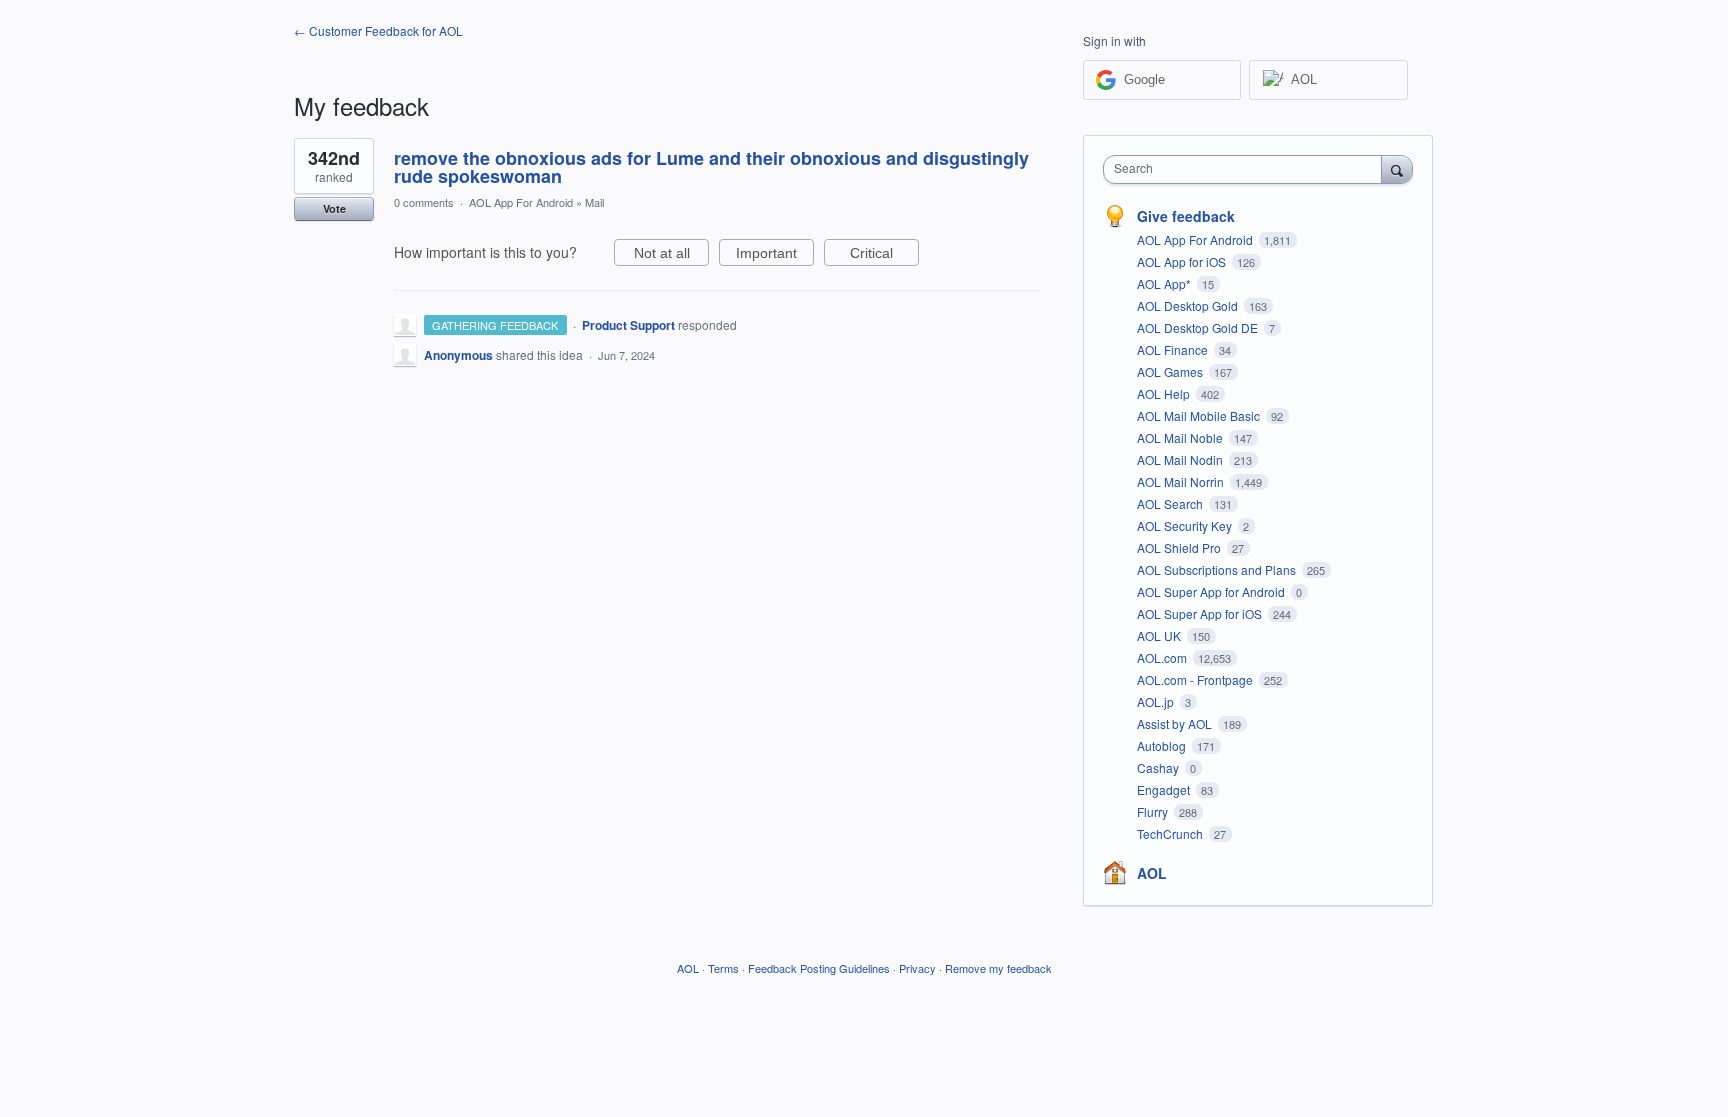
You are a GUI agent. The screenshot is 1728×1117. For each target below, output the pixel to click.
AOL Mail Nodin (1181, 459)
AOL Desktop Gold (1189, 305)
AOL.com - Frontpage (1196, 679)
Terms (723, 968)
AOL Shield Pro (1180, 547)
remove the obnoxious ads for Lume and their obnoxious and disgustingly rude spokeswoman (711, 167)
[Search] (1397, 169)
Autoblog (1163, 745)
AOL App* (1165, 283)
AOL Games (1171, 371)
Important (775, 255)
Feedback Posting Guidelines (819, 968)
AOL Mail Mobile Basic (1200, 415)
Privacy (917, 968)
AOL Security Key (1186, 525)
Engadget (1165, 789)
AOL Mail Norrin (1182, 481)
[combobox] (1247, 169)
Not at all (671, 255)
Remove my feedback (998, 968)
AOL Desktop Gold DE (1199, 327)
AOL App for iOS (1183, 261)
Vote (334, 208)
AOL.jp (1157, 701)
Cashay (1159, 767)
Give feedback (1186, 216)
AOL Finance (1174, 349)
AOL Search (1171, 503)
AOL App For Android (521, 202)
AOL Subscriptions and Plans (1218, 569)
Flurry (1154, 811)
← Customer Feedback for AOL (378, 30)
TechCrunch (1171, 833)
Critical (884, 255)
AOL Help (1165, 393)
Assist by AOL (1176, 723)
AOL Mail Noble (1181, 437)
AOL (1152, 873)
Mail (594, 202)
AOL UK (1160, 635)
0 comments (424, 202)
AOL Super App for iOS (1201, 613)
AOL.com (1163, 657)
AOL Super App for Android (1212, 591)
